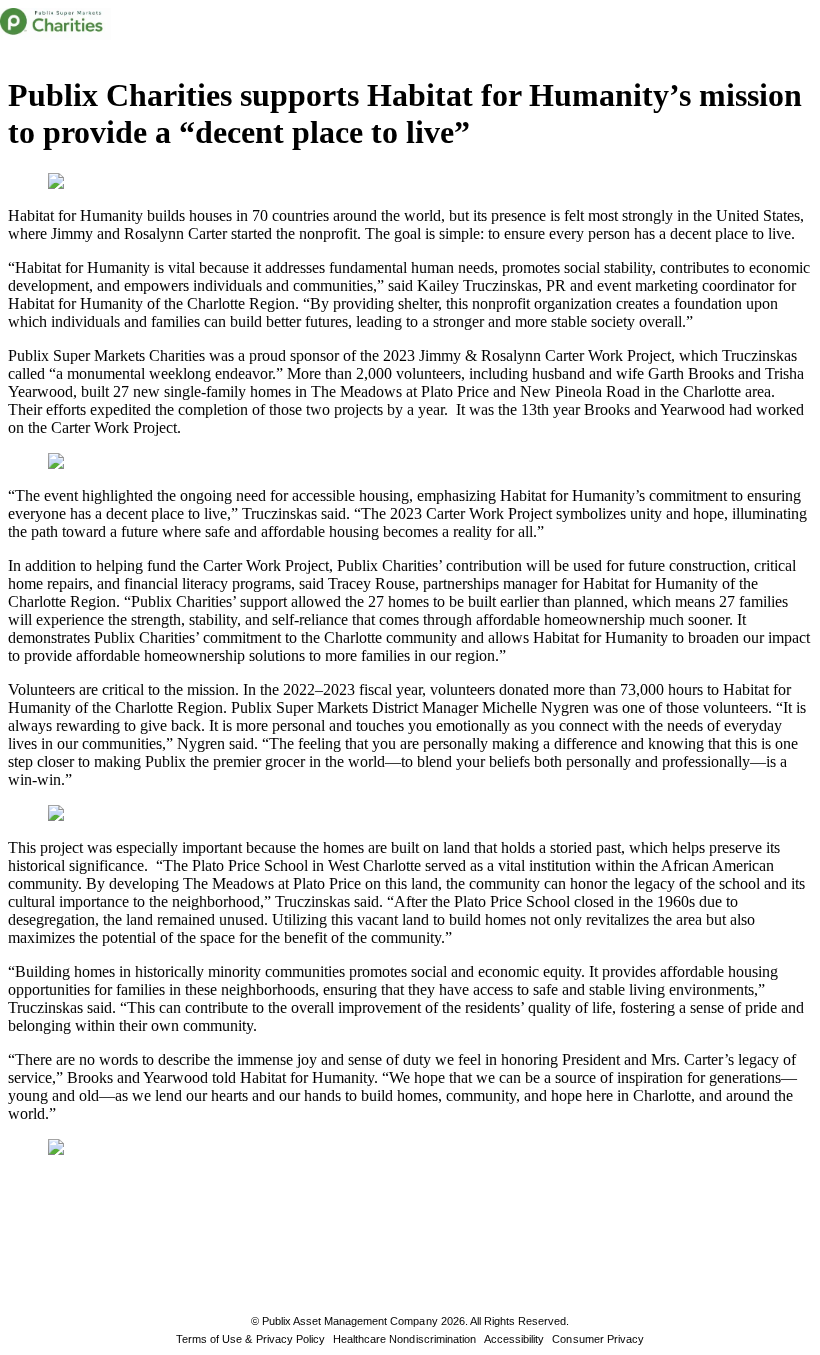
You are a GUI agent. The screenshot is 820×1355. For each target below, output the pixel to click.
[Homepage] (55, 24)
